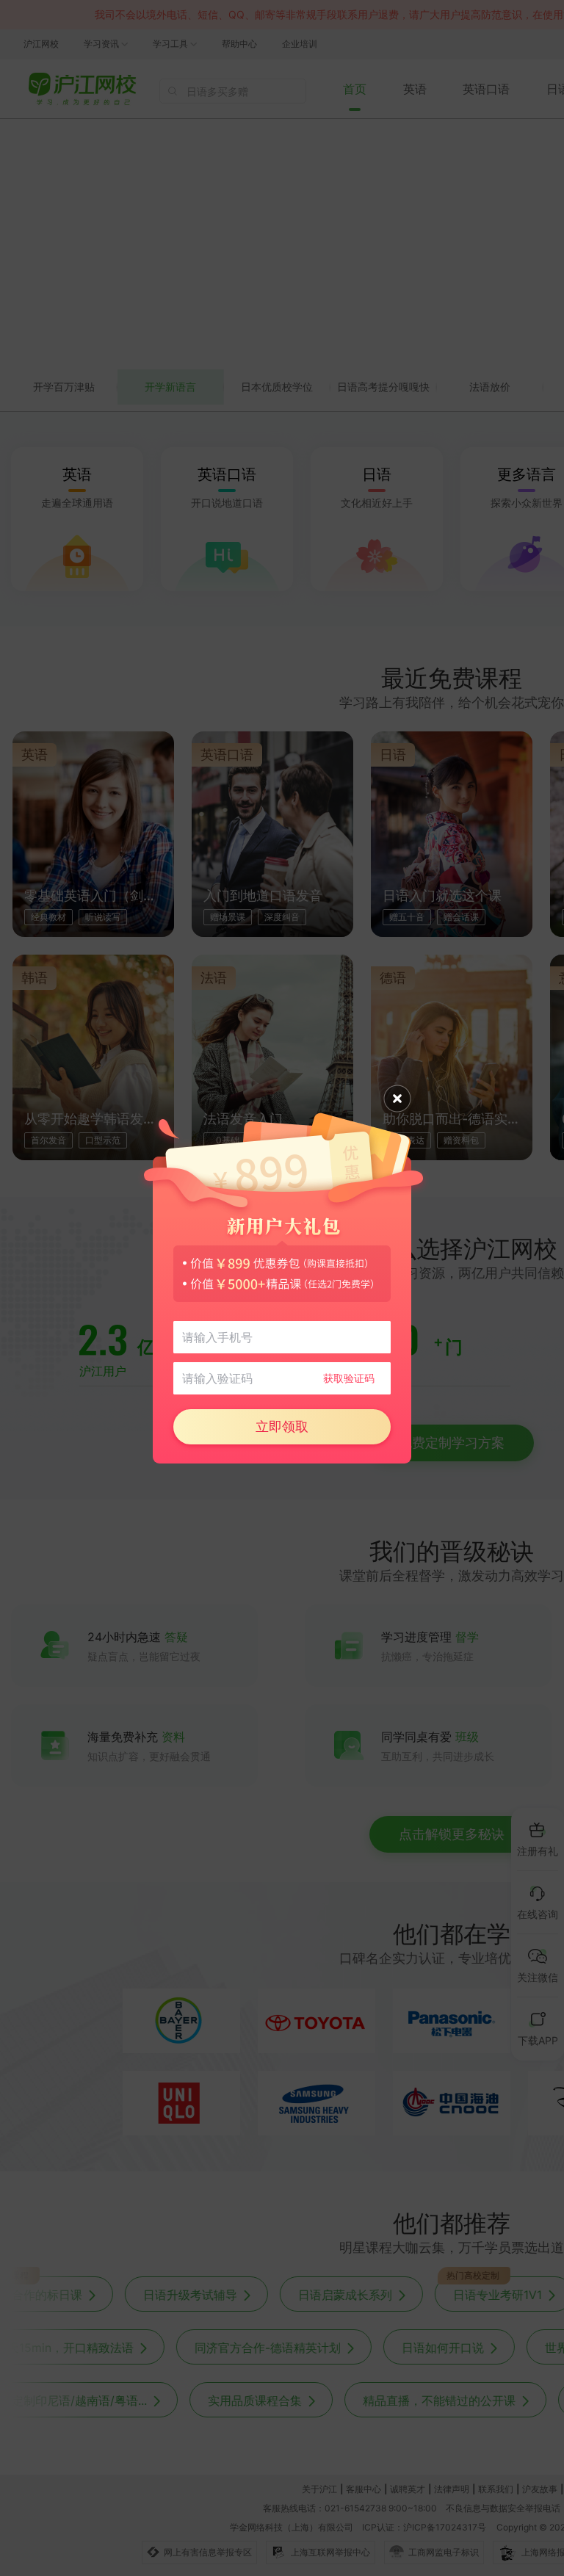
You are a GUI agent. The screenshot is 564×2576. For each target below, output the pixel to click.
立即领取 (282, 1426)
